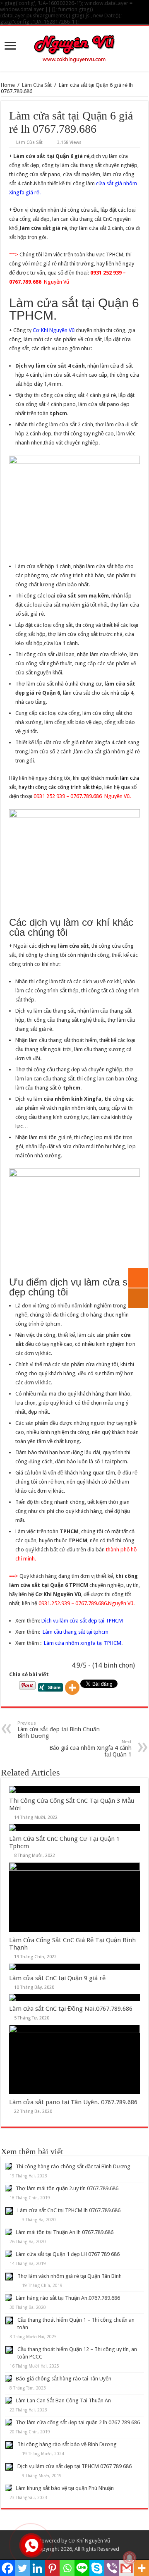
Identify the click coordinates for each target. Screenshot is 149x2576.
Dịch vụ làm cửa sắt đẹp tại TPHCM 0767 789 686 (74, 2466)
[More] (72, 1688)
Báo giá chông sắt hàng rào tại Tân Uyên (64, 2379)
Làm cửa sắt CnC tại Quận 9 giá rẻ (57, 1978)
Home (8, 85)
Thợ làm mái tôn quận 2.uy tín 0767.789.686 (67, 2188)
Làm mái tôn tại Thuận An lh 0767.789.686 (65, 2232)
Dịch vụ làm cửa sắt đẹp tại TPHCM (82, 1621)
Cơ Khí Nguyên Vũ (54, 330)
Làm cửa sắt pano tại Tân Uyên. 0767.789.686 (73, 2102)
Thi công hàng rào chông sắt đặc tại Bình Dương (73, 2166)
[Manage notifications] (130, 2558)
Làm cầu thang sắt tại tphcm (74, 1632)
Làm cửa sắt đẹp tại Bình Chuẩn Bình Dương (59, 1730)
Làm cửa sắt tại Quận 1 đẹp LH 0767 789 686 (68, 2254)
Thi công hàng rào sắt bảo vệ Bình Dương (67, 2444)
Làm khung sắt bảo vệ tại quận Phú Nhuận (65, 2488)
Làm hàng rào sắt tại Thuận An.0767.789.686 (68, 2298)
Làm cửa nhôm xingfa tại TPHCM (83, 1643)
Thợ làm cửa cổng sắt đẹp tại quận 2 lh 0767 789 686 (78, 2422)
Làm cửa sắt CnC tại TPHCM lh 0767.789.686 (69, 2210)
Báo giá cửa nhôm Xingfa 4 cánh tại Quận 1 (90, 1748)
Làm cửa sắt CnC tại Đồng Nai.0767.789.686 (71, 2009)
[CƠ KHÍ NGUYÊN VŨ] (74, 47)
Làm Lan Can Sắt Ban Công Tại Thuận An (63, 2400)
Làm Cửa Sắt (37, 85)
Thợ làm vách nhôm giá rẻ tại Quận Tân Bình (70, 2276)
